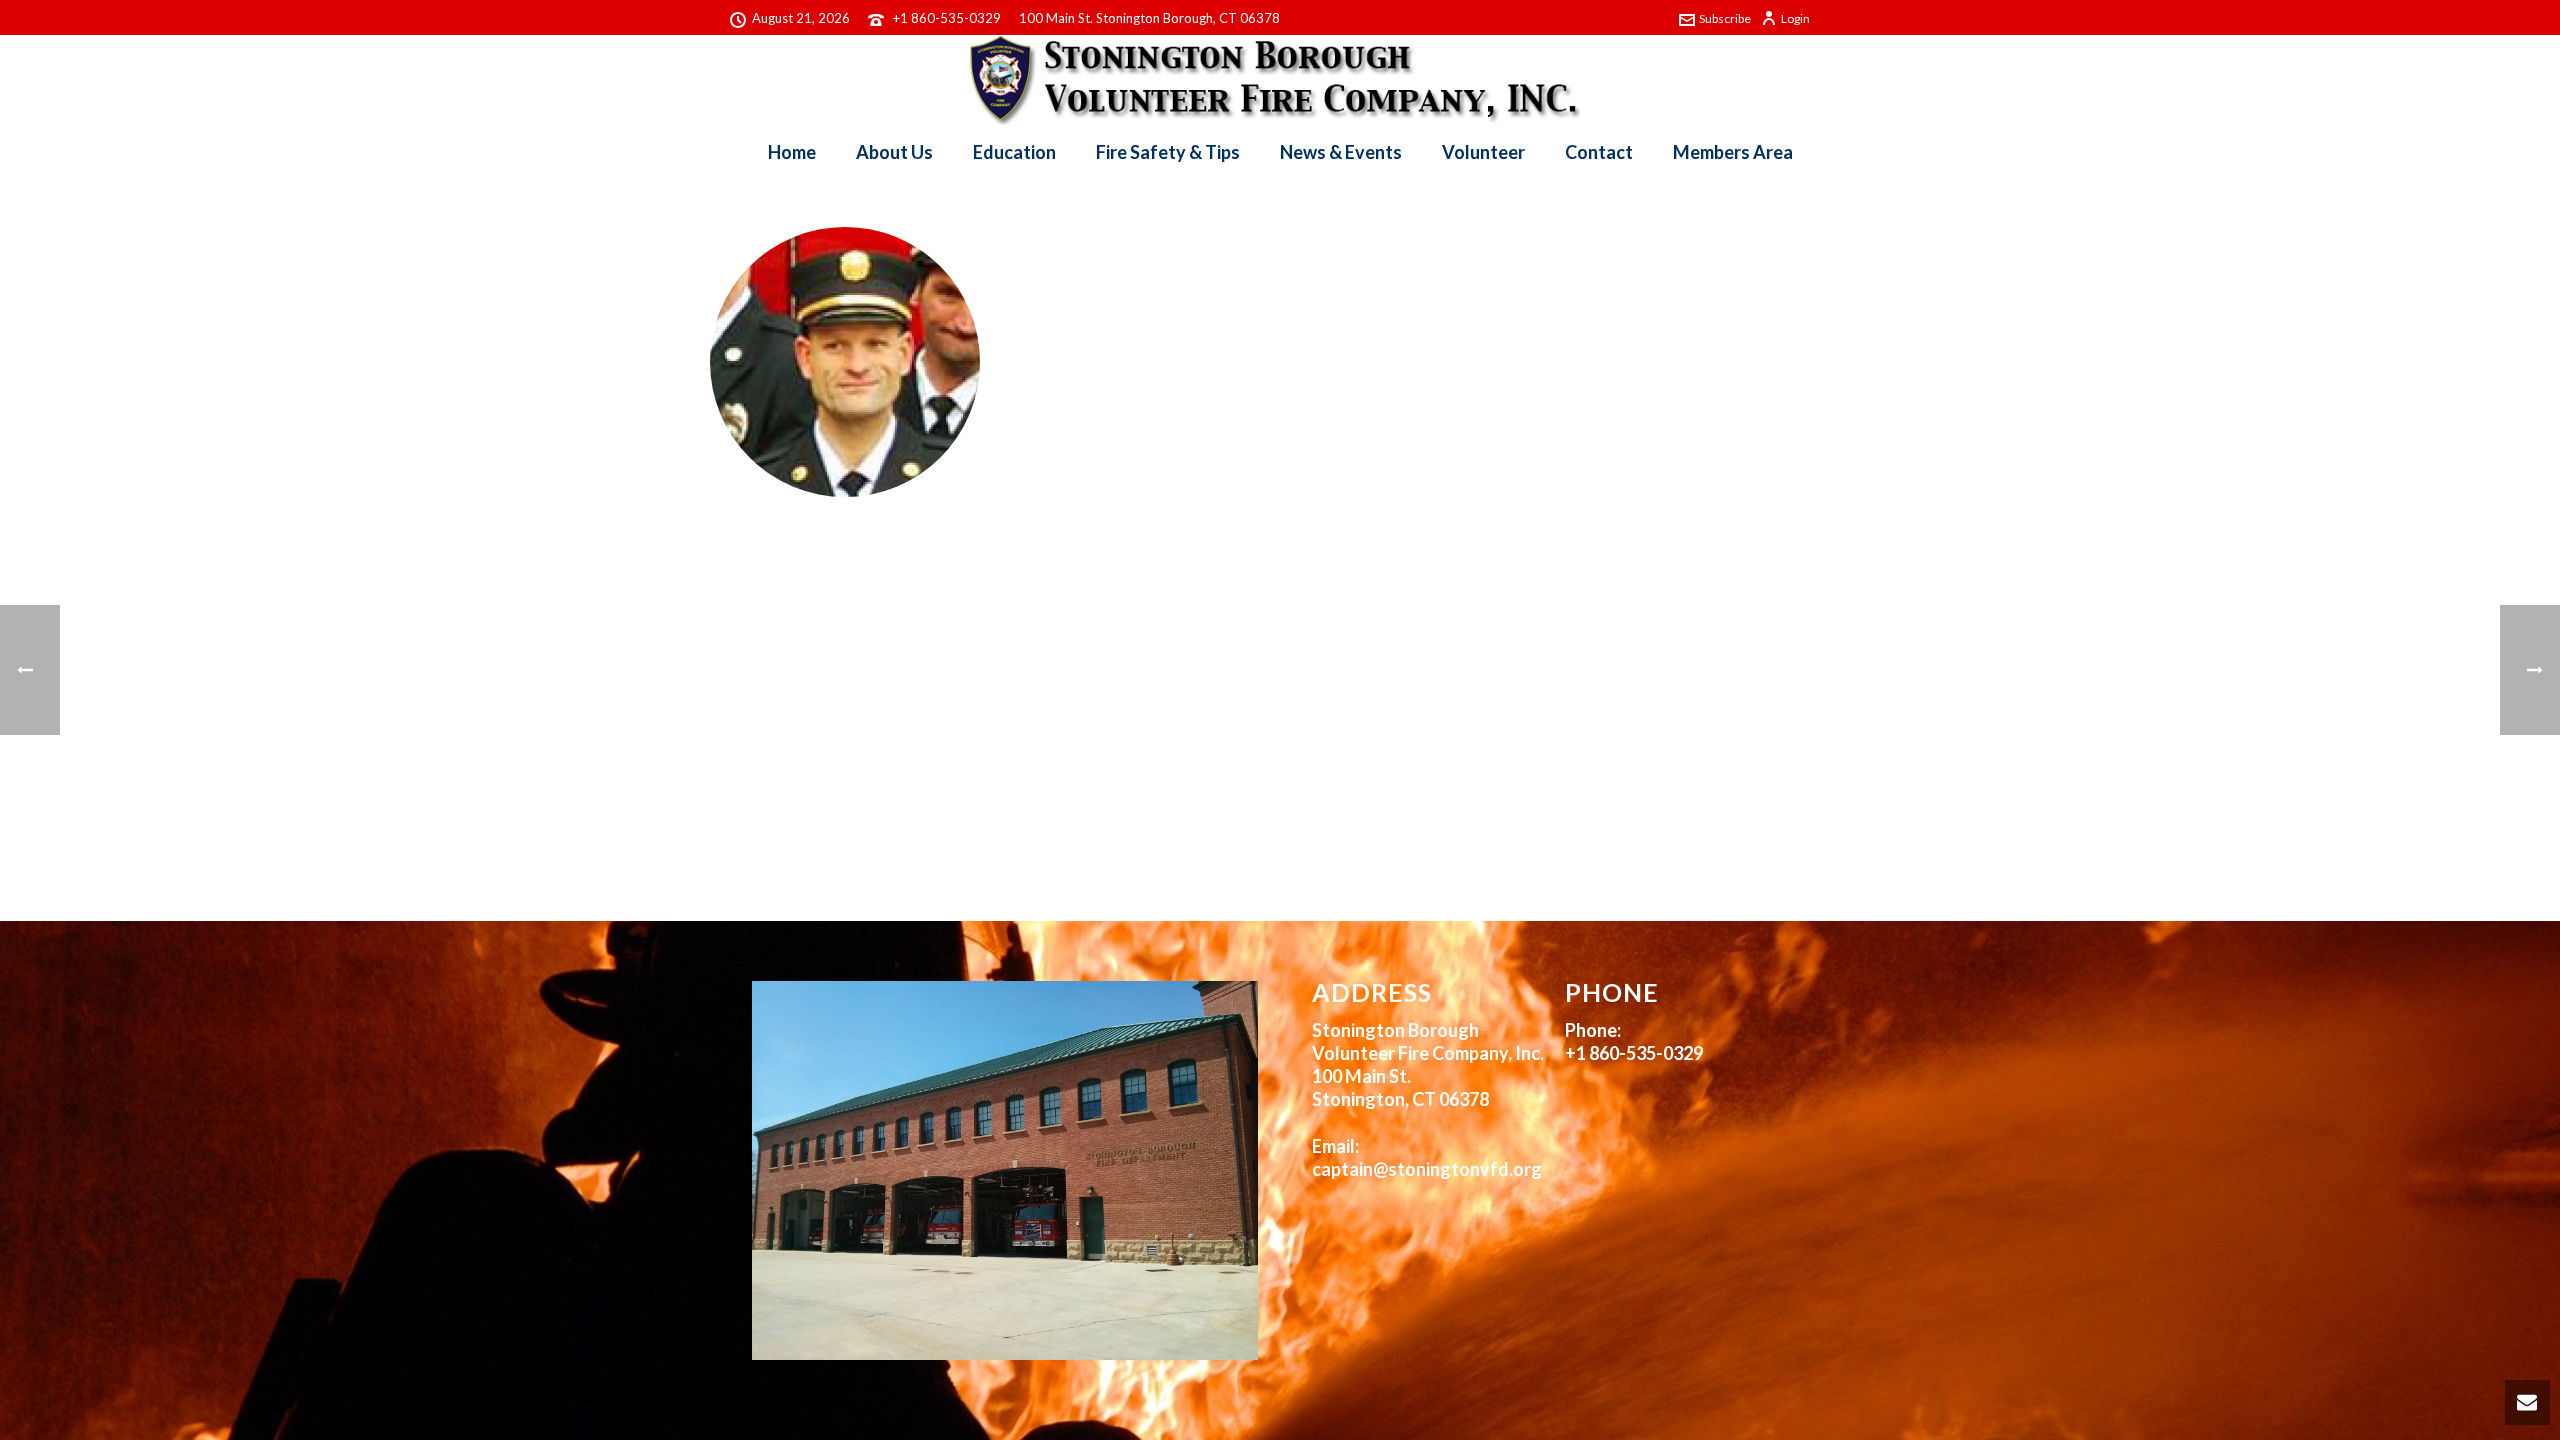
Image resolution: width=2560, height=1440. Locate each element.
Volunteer (1483, 152)
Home (792, 152)
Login (1795, 18)
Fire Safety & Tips (1168, 152)
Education (1014, 152)
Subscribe (1725, 18)
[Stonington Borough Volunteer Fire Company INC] (1280, 80)
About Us (894, 152)
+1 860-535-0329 (947, 18)
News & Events (1341, 152)
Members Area (1733, 152)
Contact (1599, 152)
